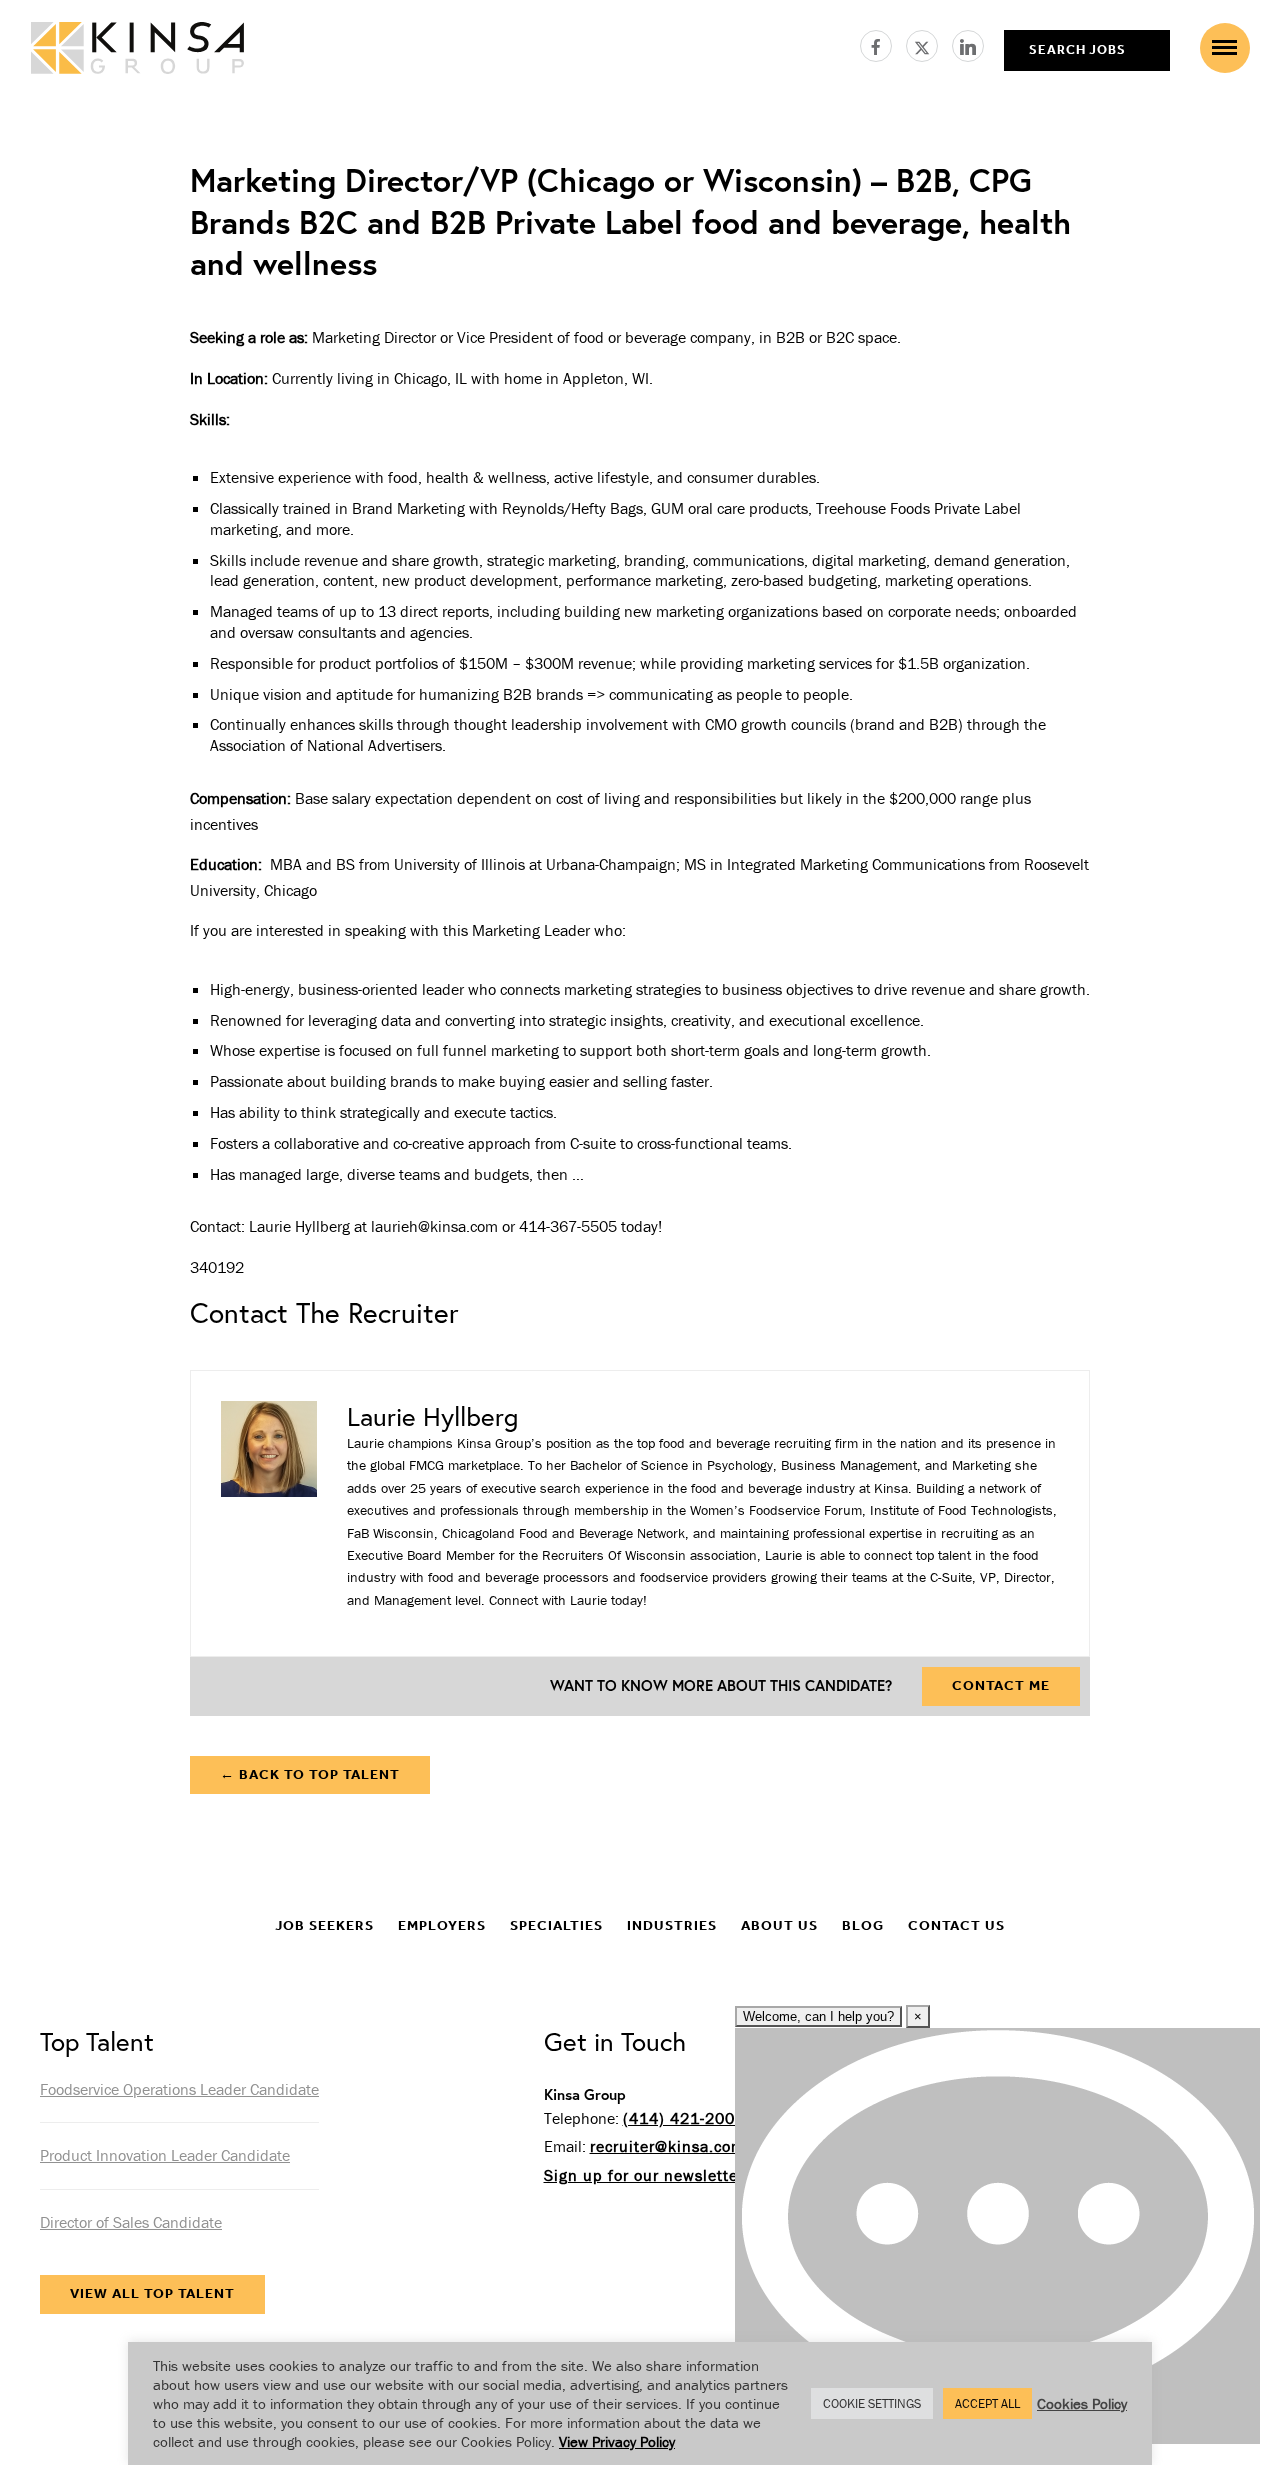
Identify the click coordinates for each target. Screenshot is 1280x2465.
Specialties (556, 1925)
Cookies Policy (1082, 2403)
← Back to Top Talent (310, 1774)
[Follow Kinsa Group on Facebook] (883, 43)
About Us (779, 1925)
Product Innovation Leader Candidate (165, 2155)
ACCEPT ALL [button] (987, 2403)
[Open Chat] (997, 2236)
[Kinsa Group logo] (137, 50)
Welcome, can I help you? (818, 2016)
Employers (442, 1925)
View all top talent (152, 2293)
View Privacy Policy (617, 2441)
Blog (863, 1925)
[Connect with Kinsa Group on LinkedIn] (968, 43)
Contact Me (1001, 1685)
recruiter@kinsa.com (667, 2146)
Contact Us (956, 1925)
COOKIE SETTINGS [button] (872, 2403)
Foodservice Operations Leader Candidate (179, 2089)
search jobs (1077, 49)
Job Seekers (324, 1925)
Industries (672, 1925)
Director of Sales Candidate (131, 2222)
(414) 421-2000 (684, 2118)
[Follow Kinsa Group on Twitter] (929, 43)
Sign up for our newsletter (644, 2175)
